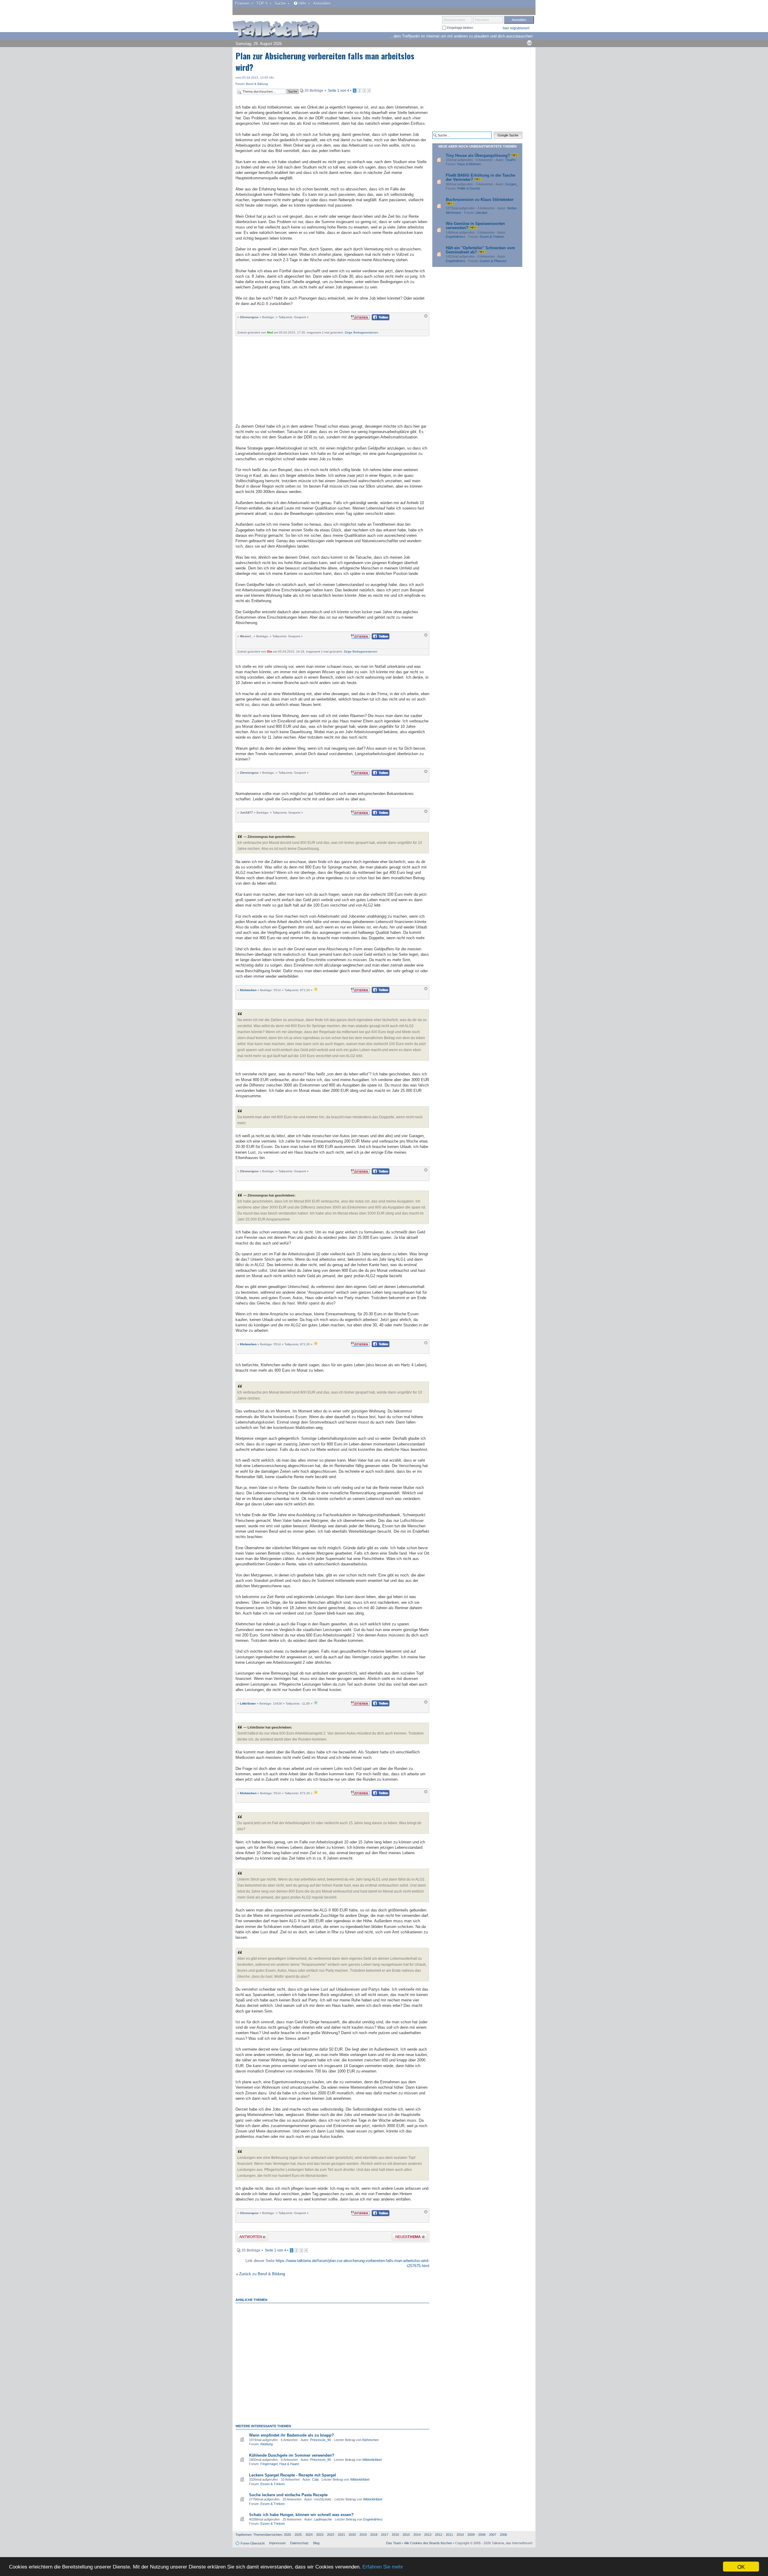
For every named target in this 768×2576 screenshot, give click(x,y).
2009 (471, 2535)
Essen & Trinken (273, 2484)
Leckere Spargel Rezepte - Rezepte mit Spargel (292, 2475)
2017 (385, 2535)
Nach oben (426, 317)
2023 (320, 2535)
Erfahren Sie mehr (383, 2567)
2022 (331, 2535)
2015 (406, 2535)
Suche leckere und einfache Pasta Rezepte (288, 2495)
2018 (374, 2535)
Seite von (339, 91)
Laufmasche (323, 2519)
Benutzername (455, 20)
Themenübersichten (268, 2535)
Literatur (481, 213)
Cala (315, 2479)
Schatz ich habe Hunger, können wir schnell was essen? (301, 2515)
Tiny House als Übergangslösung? (478, 155)
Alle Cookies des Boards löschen (428, 2543)
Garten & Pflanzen (493, 261)
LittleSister (248, 1703)
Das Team (394, 2543)
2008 (482, 2535)
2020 (352, 2535)
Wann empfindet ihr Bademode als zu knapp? (291, 2435)
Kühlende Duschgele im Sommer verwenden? (292, 2455)
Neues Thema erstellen (408, 2238)
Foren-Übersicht (253, 2543)
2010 (460, 2535)
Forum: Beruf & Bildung (252, 84)
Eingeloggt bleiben (460, 28)
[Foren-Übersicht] (276, 30)
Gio (270, 651)
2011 (449, 2535)
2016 (395, 2535)
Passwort (482, 20)
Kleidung (267, 2444)
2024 (309, 2535)
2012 (439, 2535)
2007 (493, 2535)
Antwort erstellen (249, 2238)
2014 (417, 2535)
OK (741, 2567)
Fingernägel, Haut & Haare (280, 2464)
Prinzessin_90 (321, 2440)
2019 (363, 2535)
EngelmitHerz (373, 2519)
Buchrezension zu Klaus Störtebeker (480, 200)
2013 (428, 2535)
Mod (270, 332)
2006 (503, 2535)
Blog (316, 2543)
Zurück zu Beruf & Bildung (262, 2274)
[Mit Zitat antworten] (360, 317)
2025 (298, 2535)
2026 (287, 2535)
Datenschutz (299, 2543)
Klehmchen (248, 990)
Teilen (376, 319)
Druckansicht (529, 43)
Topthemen (244, 2535)
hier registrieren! (516, 28)
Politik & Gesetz (469, 188)
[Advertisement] (332, 379)
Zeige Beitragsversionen (361, 332)
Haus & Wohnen (469, 164)
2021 (341, 2535)
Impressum (277, 2543)
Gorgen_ (512, 184)
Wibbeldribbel (372, 2460)
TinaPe (510, 160)
